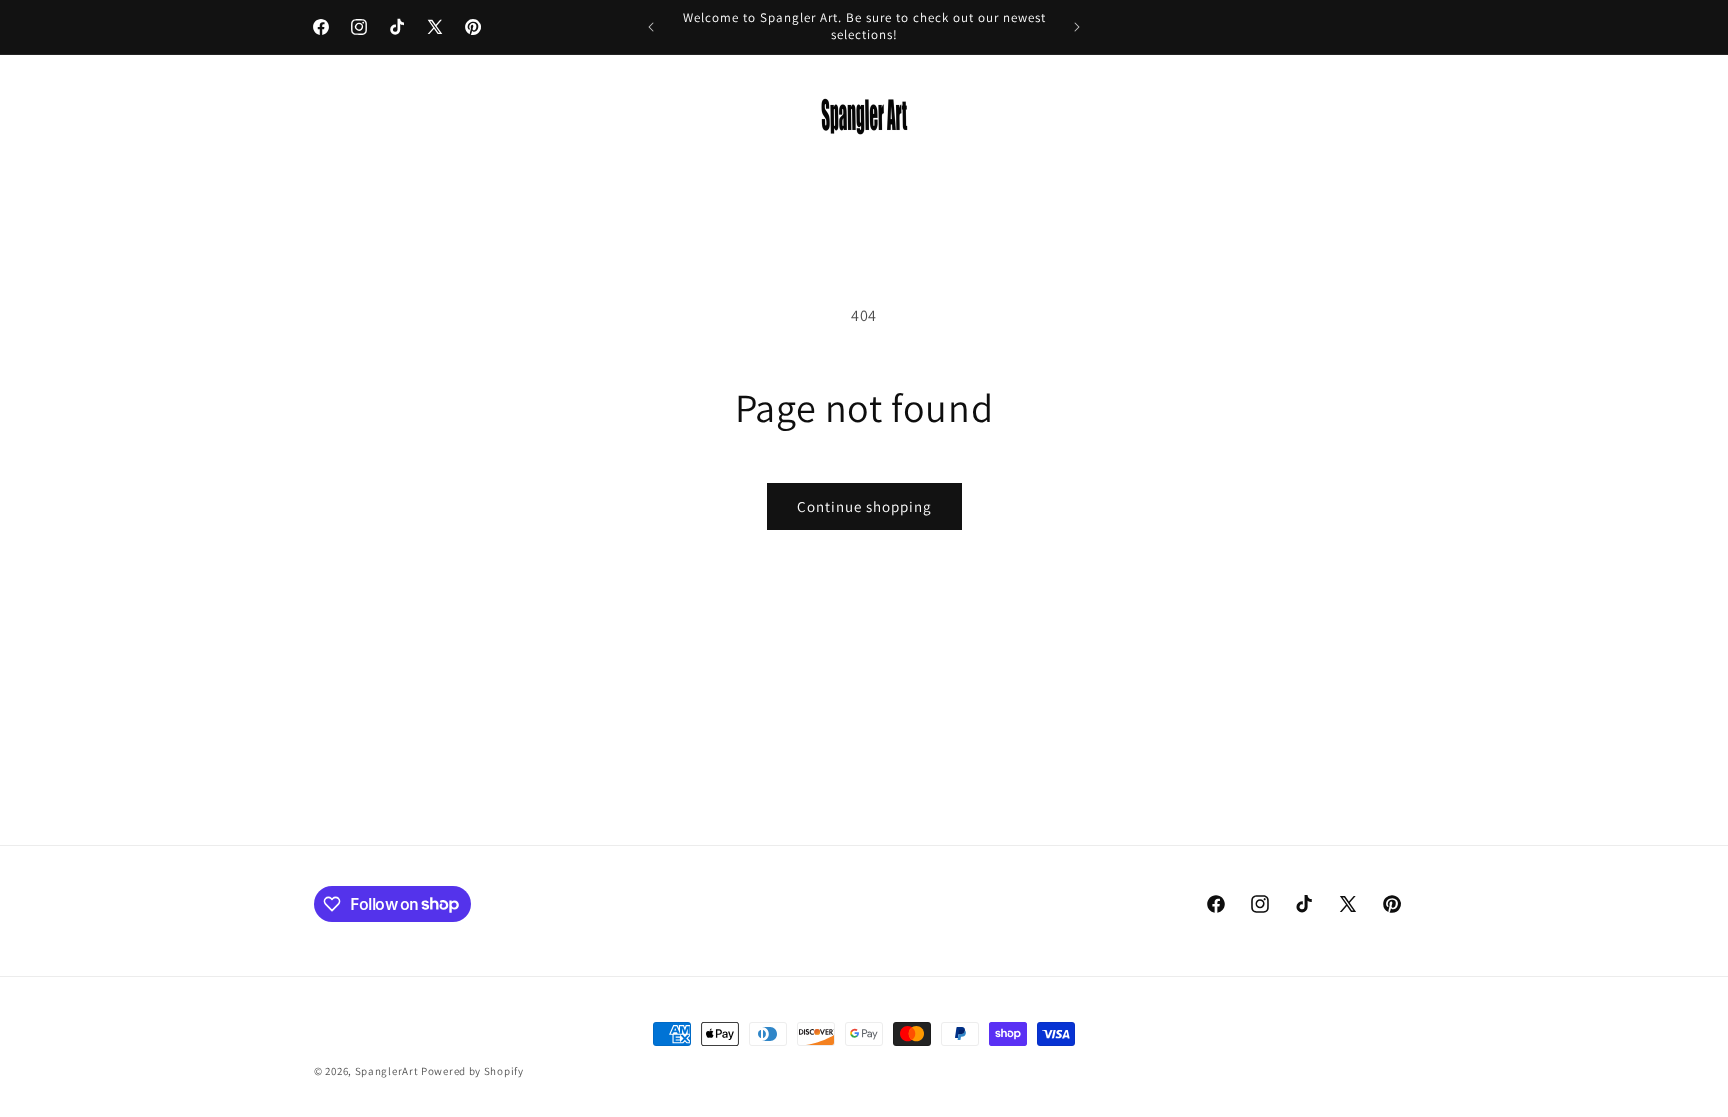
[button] (336, 117)
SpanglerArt (387, 1071)
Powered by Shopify (472, 1071)
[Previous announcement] (651, 27)
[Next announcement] (1077, 27)
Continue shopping (864, 506)
